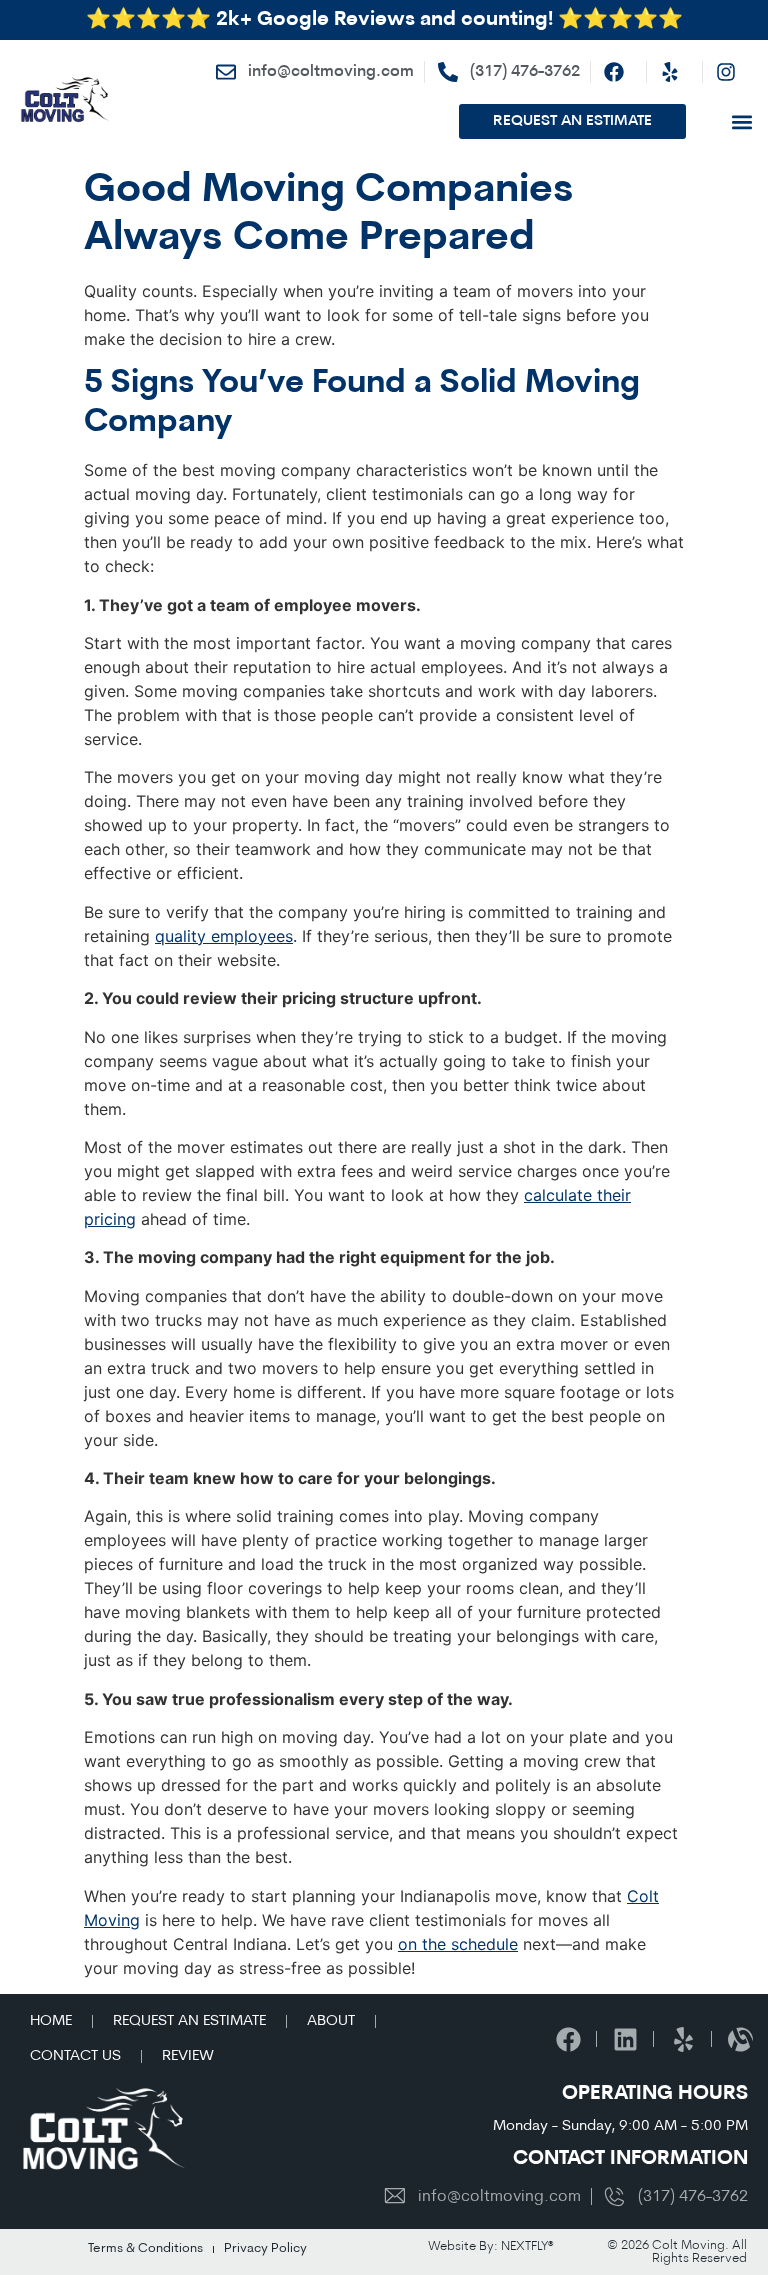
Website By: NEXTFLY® (491, 2246)
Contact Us (75, 2056)
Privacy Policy (265, 2248)
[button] (741, 121)
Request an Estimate (189, 2021)
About (331, 2021)
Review (188, 2056)
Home (51, 2021)
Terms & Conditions (145, 2248)
